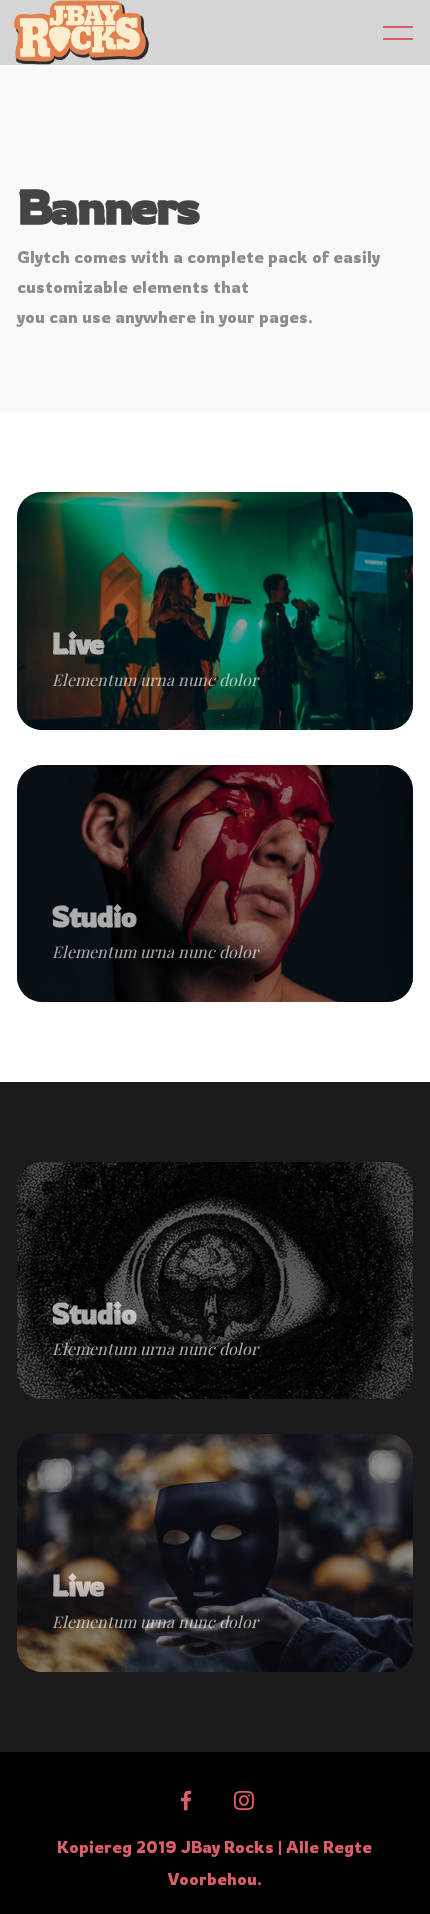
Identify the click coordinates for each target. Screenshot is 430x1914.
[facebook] (185, 1801)
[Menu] (398, 32)
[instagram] (244, 1801)
